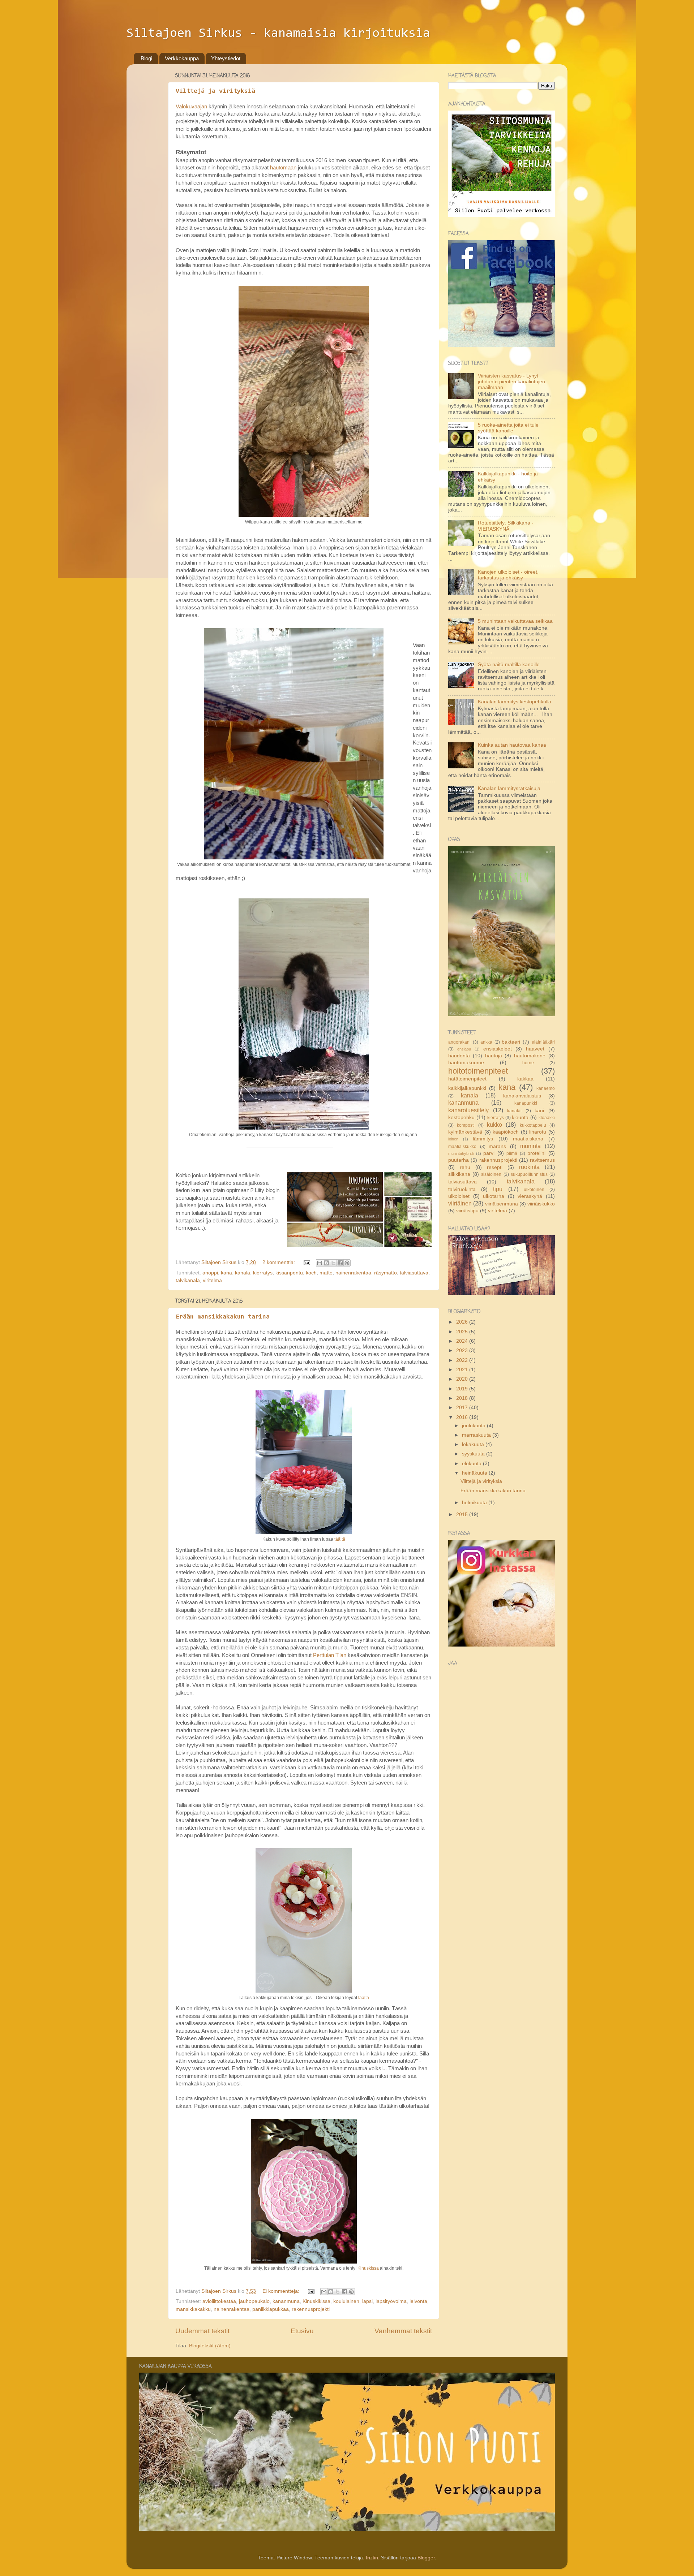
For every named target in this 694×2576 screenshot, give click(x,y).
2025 (463, 1332)
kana (226, 1273)
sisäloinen (491, 1174)
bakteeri (511, 1042)
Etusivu (302, 2331)
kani (539, 1111)
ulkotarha (494, 1196)
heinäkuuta (475, 1473)
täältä (340, 1539)
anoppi (210, 1273)
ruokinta (529, 1167)
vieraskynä (530, 1196)
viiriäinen (460, 1203)
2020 (463, 1379)
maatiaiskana (528, 1139)
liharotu (538, 1132)
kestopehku (461, 1117)
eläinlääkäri (543, 1042)
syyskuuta (474, 1454)
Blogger (426, 2558)
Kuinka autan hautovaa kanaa (512, 745)
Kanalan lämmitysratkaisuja (509, 788)
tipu (498, 1189)
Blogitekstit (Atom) (210, 2346)
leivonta (418, 2301)
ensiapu (464, 1049)
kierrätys (263, 1273)
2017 (463, 1408)
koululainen (346, 2301)
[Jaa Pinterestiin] (347, 1263)
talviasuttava (414, 1273)
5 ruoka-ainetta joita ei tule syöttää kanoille (508, 428)
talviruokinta (462, 1189)
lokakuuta (474, 1444)
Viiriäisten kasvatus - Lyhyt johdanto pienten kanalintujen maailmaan (511, 382)
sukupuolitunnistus (529, 1174)
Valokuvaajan (191, 107)
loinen (453, 1139)
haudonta (459, 1056)
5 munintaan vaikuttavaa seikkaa (515, 621)
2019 (463, 1389)
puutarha (459, 1160)
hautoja (494, 1056)
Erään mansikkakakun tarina (223, 1317)
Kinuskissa (368, 2268)
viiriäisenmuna (502, 1204)
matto (326, 1273)
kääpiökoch (506, 1132)
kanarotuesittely (468, 1110)
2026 (463, 1322)
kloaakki (547, 1118)
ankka (486, 1042)
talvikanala (188, 1280)
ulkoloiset (459, 1196)
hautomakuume (466, 1063)
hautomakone (530, 1056)
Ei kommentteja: (282, 2291)
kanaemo (546, 1088)
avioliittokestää (219, 2301)
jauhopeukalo (254, 2301)
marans (497, 1146)
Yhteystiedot (226, 58)
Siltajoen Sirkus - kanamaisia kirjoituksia (278, 34)
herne (528, 1063)
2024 (463, 1341)
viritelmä (212, 1280)
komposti (466, 1125)
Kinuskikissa (316, 2301)
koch (311, 1273)
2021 (463, 1370)
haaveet (535, 1049)
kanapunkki (526, 1103)
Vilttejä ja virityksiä (215, 91)
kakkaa (525, 1079)
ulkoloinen (534, 1190)
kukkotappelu (533, 1125)
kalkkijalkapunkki (467, 1088)
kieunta (520, 1117)
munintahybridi (461, 1153)
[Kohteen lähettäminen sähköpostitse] (320, 1263)
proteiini (536, 1153)
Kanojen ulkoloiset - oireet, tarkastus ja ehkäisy (508, 575)
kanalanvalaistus (522, 1096)
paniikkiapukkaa (271, 2309)
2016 (463, 1417)
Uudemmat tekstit (202, 2331)
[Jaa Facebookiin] (340, 1263)
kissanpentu (289, 1273)
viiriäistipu (467, 1211)
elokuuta (472, 1464)
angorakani (459, 1042)
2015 (463, 1514)
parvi (489, 1153)
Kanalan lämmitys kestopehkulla (515, 702)
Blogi (146, 58)
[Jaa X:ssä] (333, 1263)
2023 (463, 1350)
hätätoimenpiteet (467, 1079)
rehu (465, 1167)
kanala (243, 1273)
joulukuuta (474, 1426)
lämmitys (483, 1139)
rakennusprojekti (311, 2309)
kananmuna (286, 2301)
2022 (463, 1360)
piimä (512, 1153)
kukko (494, 1125)
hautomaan (283, 168)
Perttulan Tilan (330, 1655)
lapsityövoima (391, 2301)
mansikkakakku (193, 2309)
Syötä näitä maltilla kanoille (509, 665)
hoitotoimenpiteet (478, 1071)
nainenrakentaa (353, 1273)
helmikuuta (475, 1503)
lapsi (367, 2301)
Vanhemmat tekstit (403, 2331)
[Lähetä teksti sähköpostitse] (306, 1262)
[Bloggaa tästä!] (326, 1263)
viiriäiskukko (541, 1204)
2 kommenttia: (279, 1262)
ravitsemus (542, 1160)
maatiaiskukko (462, 1147)
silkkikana (459, 1174)
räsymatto (385, 1273)
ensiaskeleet (498, 1049)
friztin (372, 2558)
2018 (463, 1398)
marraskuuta (477, 1435)
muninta (530, 1146)
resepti (495, 1167)
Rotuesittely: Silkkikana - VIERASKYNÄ (506, 526)
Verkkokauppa (182, 58)
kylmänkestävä (465, 1132)
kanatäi (514, 1111)
